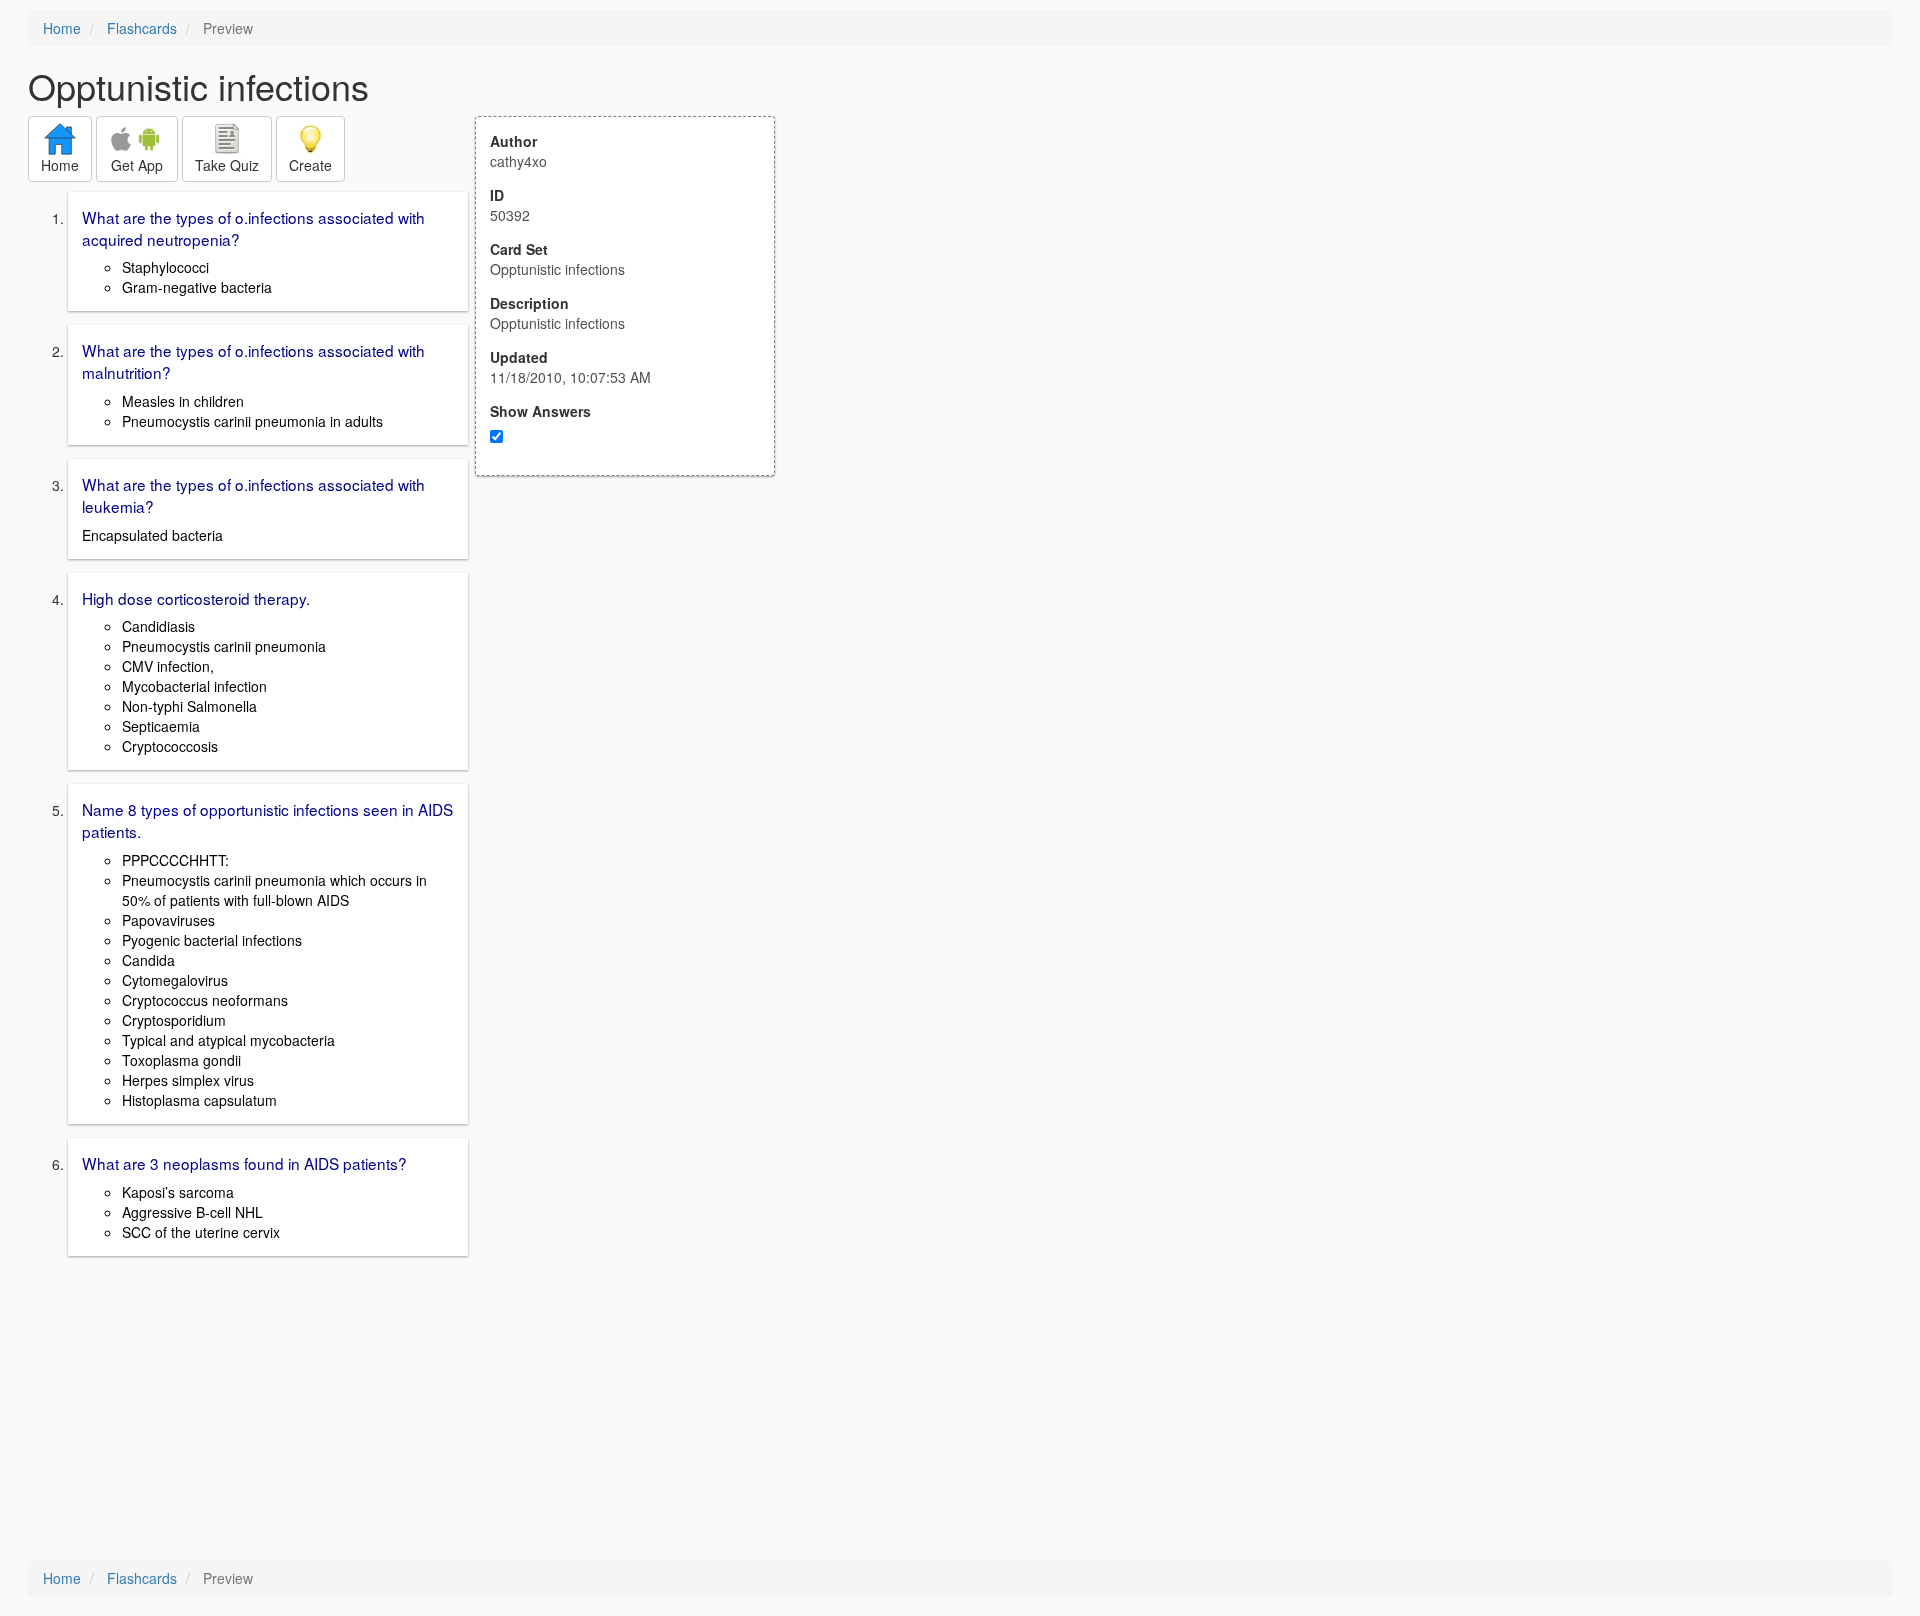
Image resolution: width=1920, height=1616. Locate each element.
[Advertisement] (636, 672)
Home (62, 28)
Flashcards (142, 28)
